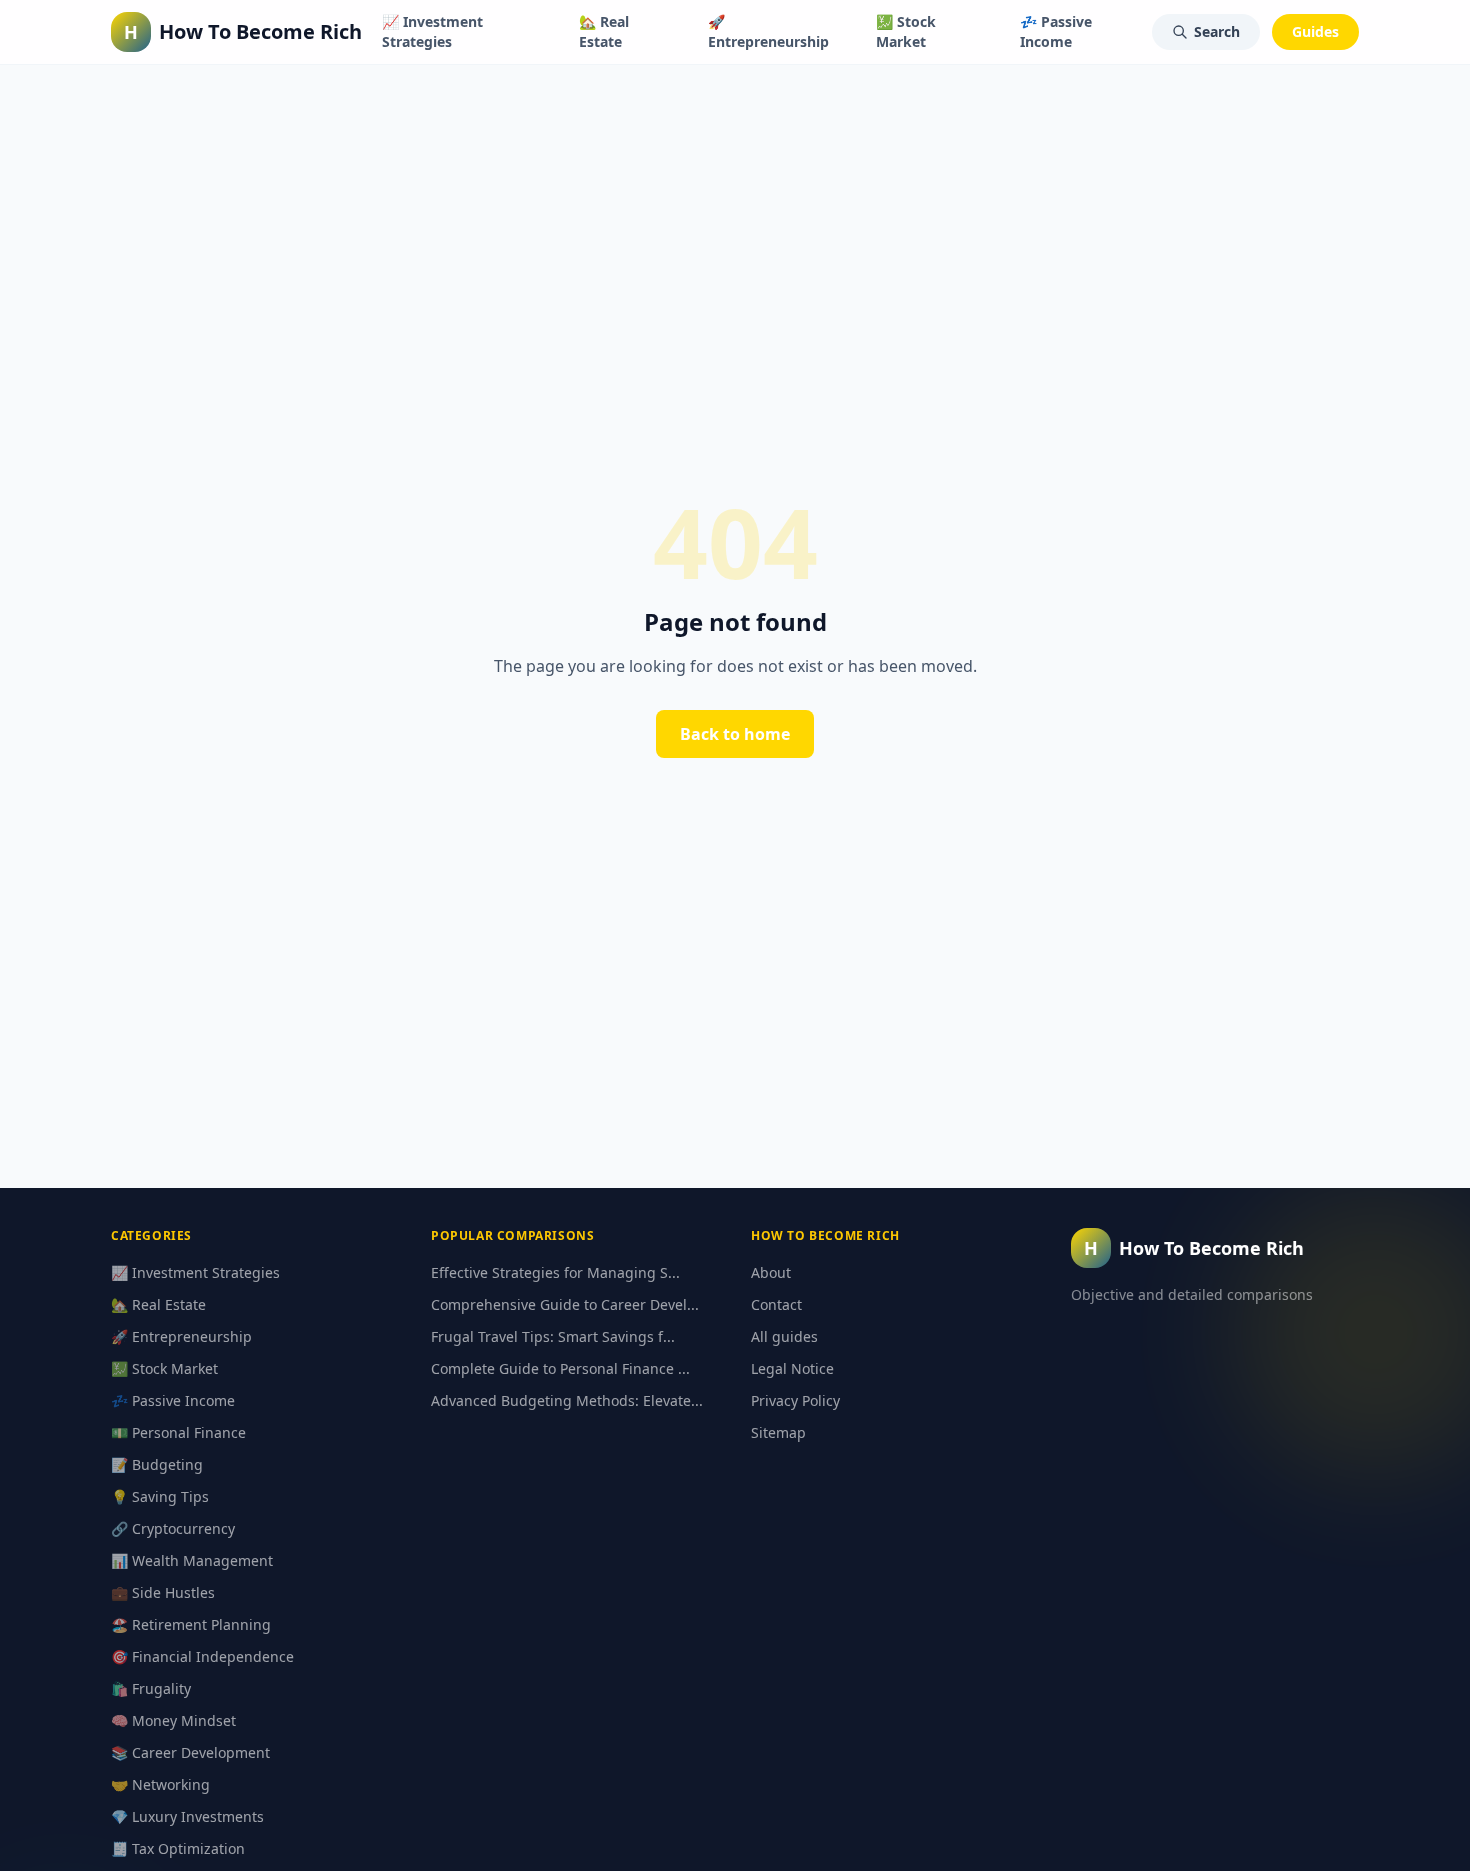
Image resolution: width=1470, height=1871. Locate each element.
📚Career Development (190, 1752)
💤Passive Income (1056, 31)
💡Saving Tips (160, 1496)
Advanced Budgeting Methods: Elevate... (567, 1400)
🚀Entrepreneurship (768, 31)
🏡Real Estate (604, 31)
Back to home (735, 734)
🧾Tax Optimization (178, 1848)
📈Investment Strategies (432, 31)
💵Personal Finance (178, 1432)
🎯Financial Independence (202, 1656)
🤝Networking (160, 1784)
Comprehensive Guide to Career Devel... (565, 1304)
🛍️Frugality (151, 1688)
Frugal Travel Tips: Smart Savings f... (553, 1336)
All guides (784, 1336)
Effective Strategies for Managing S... (555, 1272)
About (771, 1272)
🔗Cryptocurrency (173, 1528)
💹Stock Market (906, 31)
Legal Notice (792, 1368)
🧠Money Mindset (173, 1720)
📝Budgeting (157, 1464)
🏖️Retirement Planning (191, 1624)
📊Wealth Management (192, 1560)
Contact (776, 1304)
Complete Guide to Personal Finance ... (560, 1368)
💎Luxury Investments (187, 1816)
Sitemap (778, 1432)
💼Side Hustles (163, 1592)
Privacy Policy (795, 1400)
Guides (1315, 31)
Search (1217, 31)
